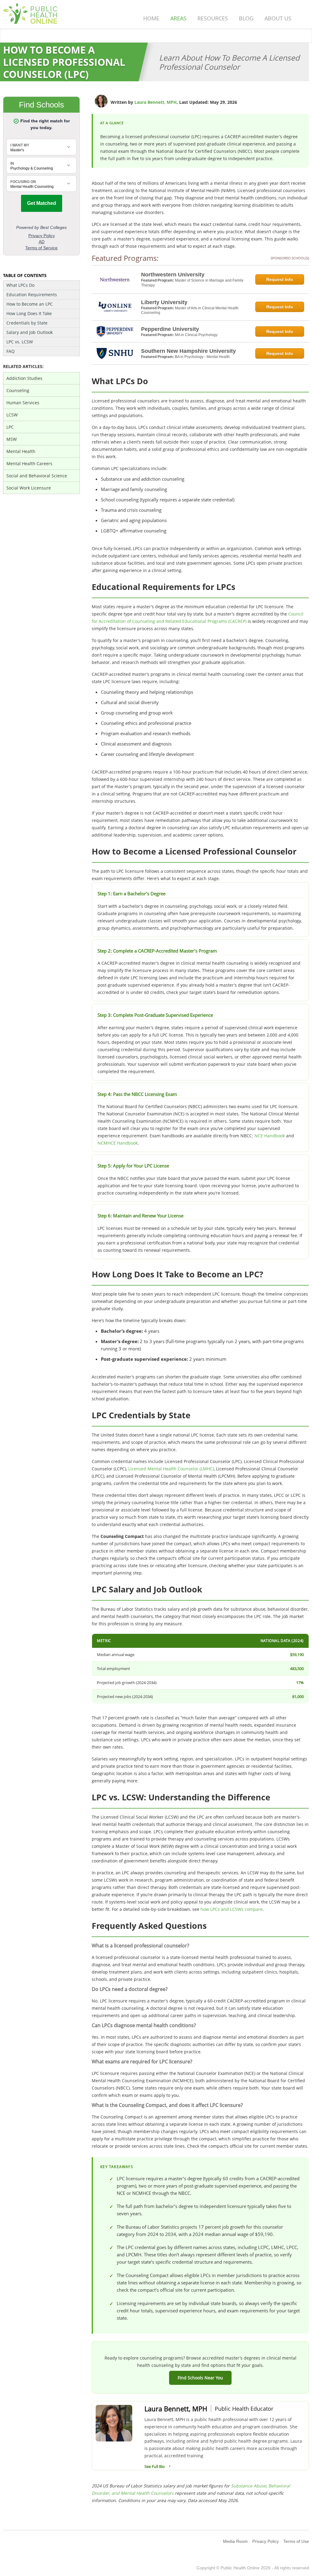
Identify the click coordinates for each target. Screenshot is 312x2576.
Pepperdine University (170, 329)
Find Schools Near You (200, 2378)
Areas (178, 18)
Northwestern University (173, 275)
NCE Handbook (270, 1136)
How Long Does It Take (29, 313)
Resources (213, 18)
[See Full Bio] (170, 2466)
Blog (246, 18)
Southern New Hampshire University (188, 351)
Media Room (235, 2541)
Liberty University (164, 302)
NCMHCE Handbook (118, 1143)
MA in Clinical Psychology (196, 335)
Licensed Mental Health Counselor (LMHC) (171, 1469)
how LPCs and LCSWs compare (232, 1909)
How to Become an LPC (30, 304)
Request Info (280, 279)
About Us (278, 18)
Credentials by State (27, 323)
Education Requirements (32, 295)
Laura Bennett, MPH (156, 102)
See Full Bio (155, 2466)
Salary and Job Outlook (30, 332)
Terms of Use (296, 2541)
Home (151, 18)
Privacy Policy (266, 2541)
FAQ (11, 351)
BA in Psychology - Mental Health (202, 357)
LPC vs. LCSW (20, 342)
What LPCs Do (20, 285)
